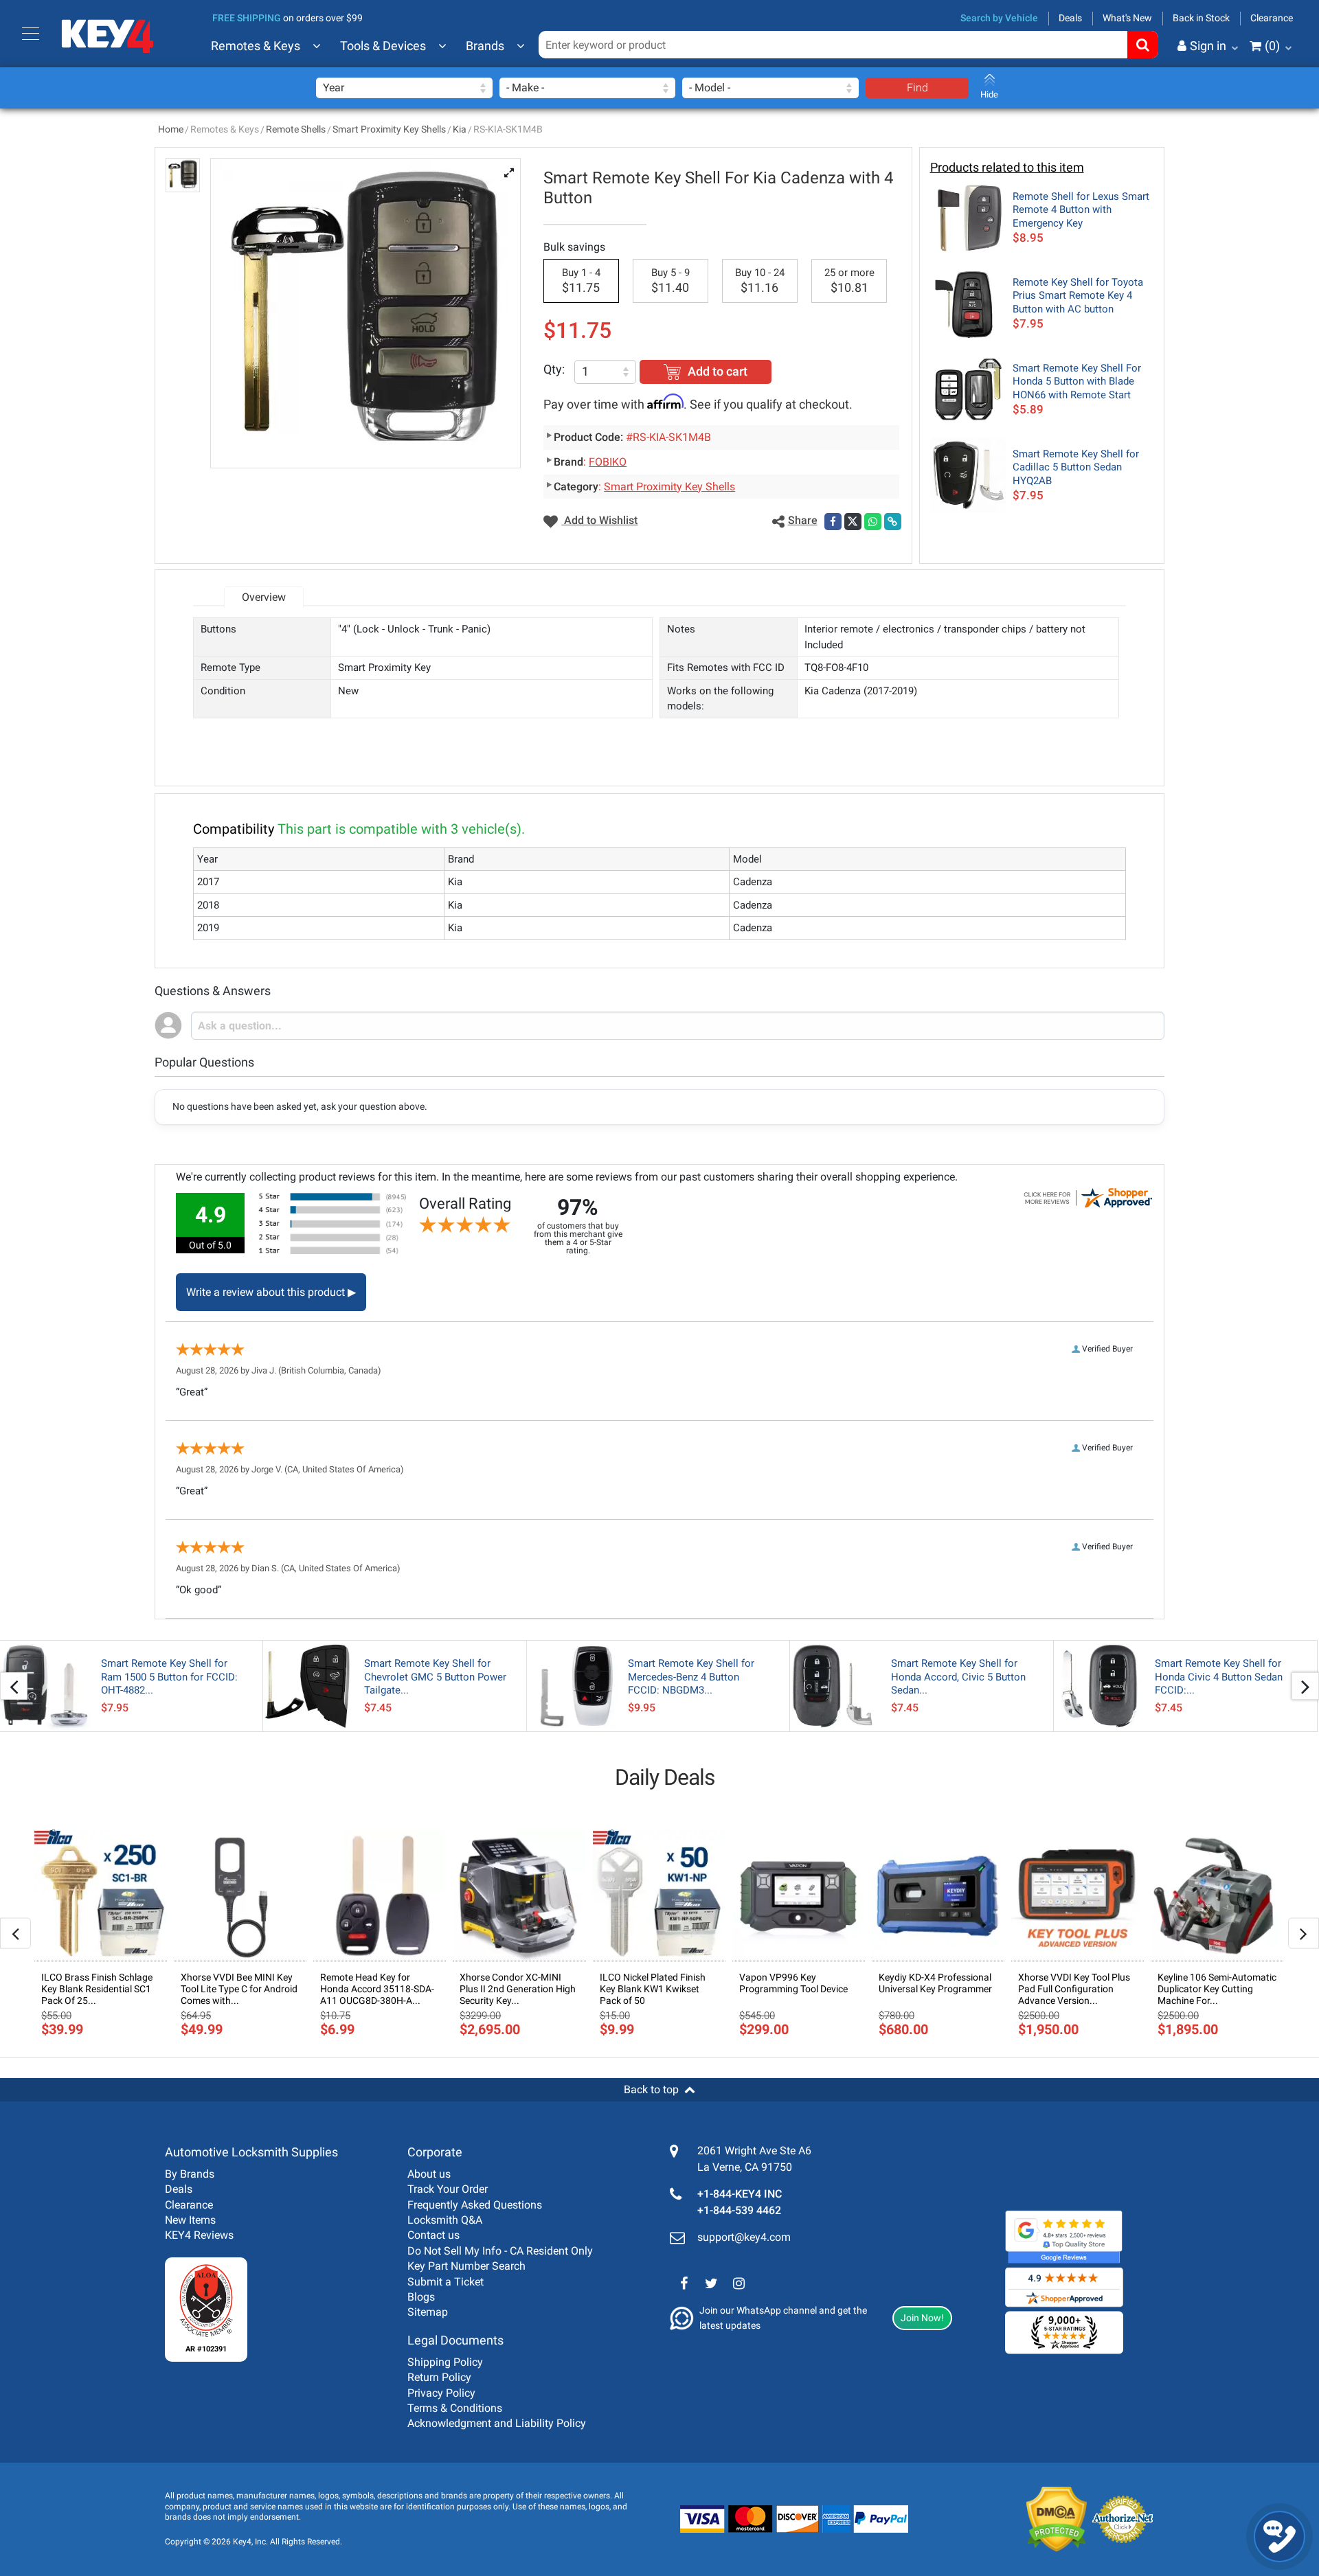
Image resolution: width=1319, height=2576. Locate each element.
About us (429, 2174)
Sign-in (1151, 113)
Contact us (433, 2235)
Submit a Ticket (446, 2282)
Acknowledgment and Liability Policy (497, 2423)
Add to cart (718, 371)
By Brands (190, 2174)
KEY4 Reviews (199, 2235)
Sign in (1208, 46)
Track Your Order (448, 2189)
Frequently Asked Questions (475, 2205)
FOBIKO (608, 462)
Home (171, 129)
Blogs (421, 2297)
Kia (460, 129)
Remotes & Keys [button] (256, 46)
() (1272, 46)
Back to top (651, 2089)
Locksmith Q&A (445, 2220)
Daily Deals (665, 1777)
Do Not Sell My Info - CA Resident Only (500, 2251)
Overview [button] (264, 597)
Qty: (554, 369)
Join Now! (922, 2318)
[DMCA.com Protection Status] (1046, 2520)
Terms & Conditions (455, 2408)
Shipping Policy (445, 2362)
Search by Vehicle (999, 18)
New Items (190, 2220)
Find (917, 88)
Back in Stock (1201, 18)
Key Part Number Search (466, 2266)
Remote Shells (296, 129)
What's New (1127, 18)
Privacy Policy (441, 2393)
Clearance (1272, 18)
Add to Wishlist (599, 520)
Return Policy (439, 2377)
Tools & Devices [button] (383, 46)
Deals (1070, 18)
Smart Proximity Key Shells (389, 129)
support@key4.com (744, 2237)
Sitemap (428, 2312)
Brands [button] (485, 46)
